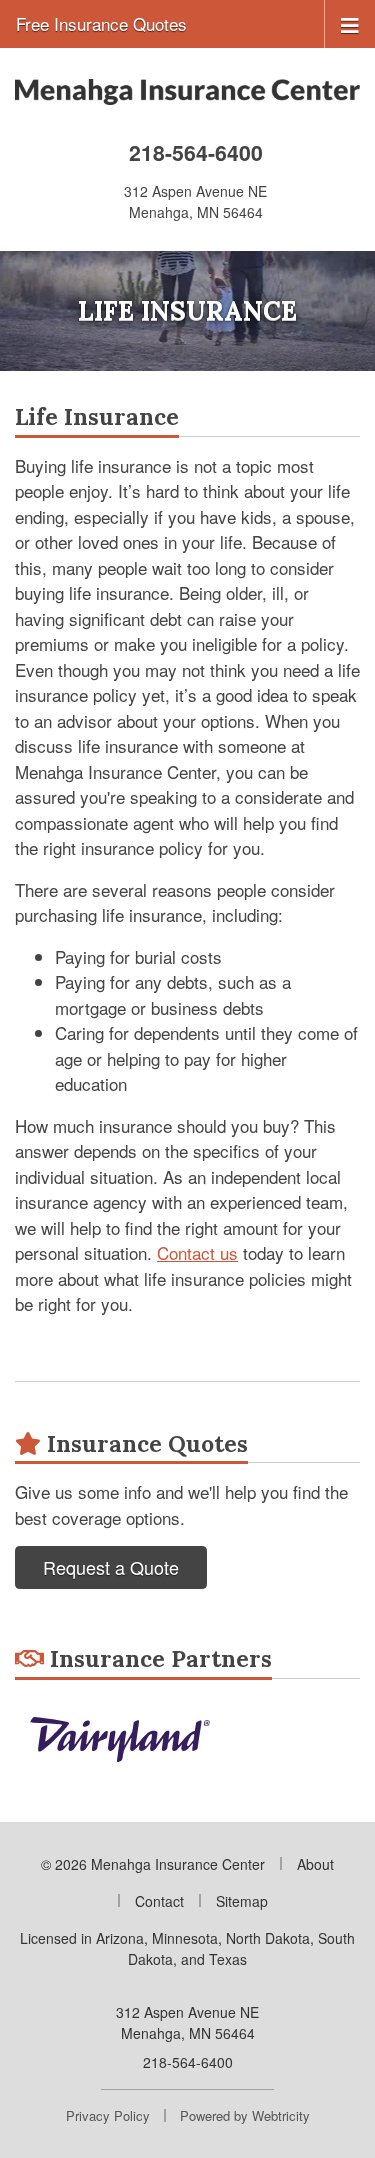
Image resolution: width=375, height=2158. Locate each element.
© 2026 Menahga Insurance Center (153, 1864)
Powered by (245, 2115)
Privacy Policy (108, 2115)
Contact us (197, 1252)
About (315, 1864)
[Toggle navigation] (350, 23)
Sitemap (242, 1901)
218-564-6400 (196, 152)
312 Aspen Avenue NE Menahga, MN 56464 (187, 2022)
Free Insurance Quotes (101, 23)
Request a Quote (111, 1567)
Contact (159, 1901)
